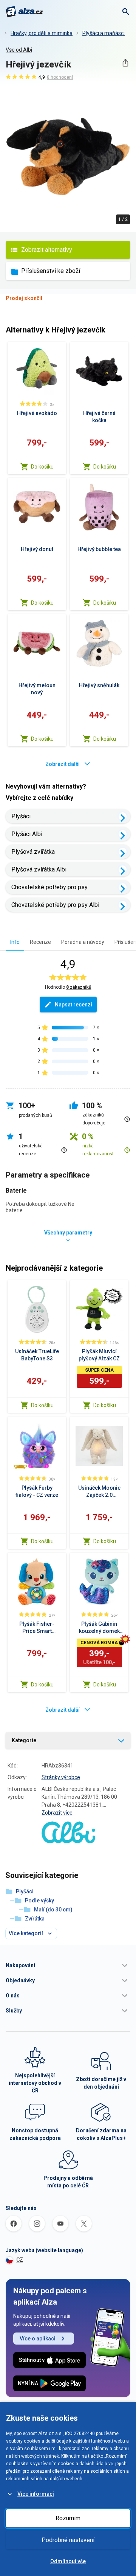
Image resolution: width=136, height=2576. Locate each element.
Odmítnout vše (68, 2561)
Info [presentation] (15, 942)
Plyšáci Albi (27, 834)
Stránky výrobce (61, 1777)
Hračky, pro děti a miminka (42, 33)
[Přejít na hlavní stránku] (24, 12)
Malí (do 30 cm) (53, 1910)
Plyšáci (21, 816)
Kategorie (24, 1740)
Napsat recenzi (73, 1005)
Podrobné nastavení (68, 2540)
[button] (68, 1965)
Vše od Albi (19, 50)
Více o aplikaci (38, 2339)
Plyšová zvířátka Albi (39, 869)
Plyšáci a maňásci (104, 33)
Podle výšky (39, 1901)
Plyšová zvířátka (33, 852)
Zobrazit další (63, 764)
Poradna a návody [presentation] (83, 942)
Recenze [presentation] (40, 942)
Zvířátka (35, 1919)
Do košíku (42, 467)
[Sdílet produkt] (125, 63)
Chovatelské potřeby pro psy (49, 887)
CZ (20, 2260)
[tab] (15, 942)
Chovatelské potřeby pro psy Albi (55, 905)
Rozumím (68, 2518)
